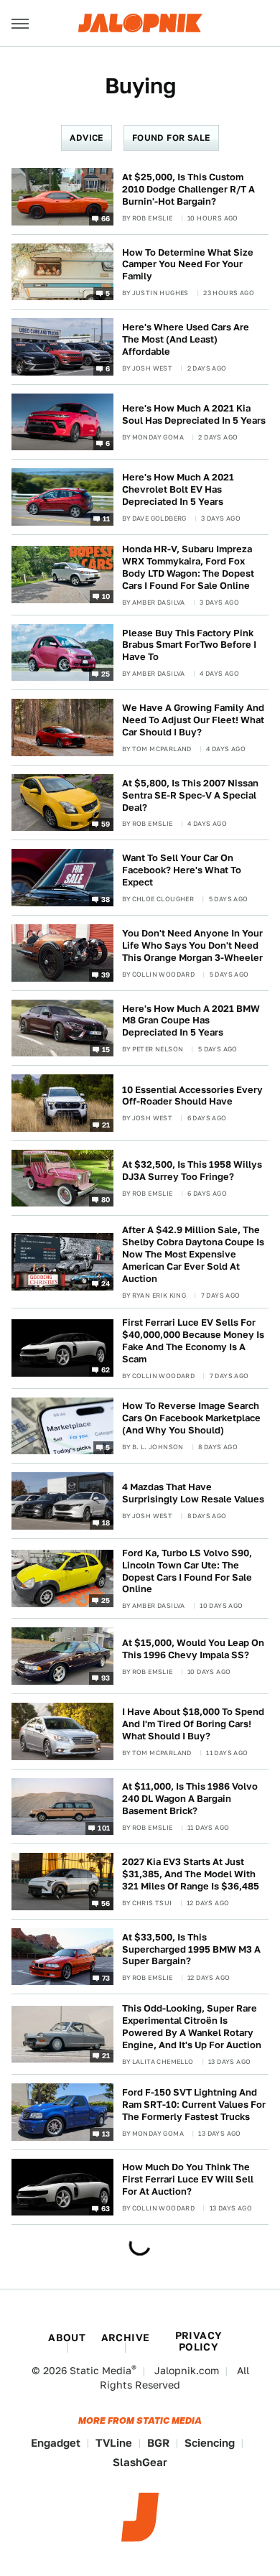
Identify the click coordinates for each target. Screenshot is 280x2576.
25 (106, 674)
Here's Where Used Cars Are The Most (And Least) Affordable (186, 339)
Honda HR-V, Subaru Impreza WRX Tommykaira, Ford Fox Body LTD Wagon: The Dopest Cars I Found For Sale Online (188, 567)
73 (106, 1978)
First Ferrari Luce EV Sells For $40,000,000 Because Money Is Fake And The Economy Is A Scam (193, 1341)
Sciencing (210, 2443)
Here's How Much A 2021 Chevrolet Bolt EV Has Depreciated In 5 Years (178, 489)
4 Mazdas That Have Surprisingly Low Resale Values (193, 1493)
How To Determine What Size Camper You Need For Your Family (188, 265)
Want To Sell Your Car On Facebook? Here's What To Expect (182, 870)
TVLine (114, 2443)
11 (107, 519)
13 (106, 2133)
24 (106, 1283)
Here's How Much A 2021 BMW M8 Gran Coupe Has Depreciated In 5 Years (191, 1021)
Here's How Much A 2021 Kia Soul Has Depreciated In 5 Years (194, 414)
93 (106, 1678)
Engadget (56, 2443)
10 (106, 596)
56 (106, 1902)
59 (106, 824)
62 (106, 1370)
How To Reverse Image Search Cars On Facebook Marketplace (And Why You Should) (191, 1418)
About (67, 2338)
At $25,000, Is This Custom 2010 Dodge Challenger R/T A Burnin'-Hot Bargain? (188, 189)
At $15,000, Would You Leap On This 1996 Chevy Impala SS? (193, 1649)
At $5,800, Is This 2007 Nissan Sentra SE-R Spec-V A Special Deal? (190, 795)
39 (106, 974)
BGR (158, 2443)
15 (106, 1049)
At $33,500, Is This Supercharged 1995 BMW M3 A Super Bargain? (191, 1949)
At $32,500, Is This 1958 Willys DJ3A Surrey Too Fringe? (192, 1171)
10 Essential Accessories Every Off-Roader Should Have (192, 1096)
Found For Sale (171, 138)
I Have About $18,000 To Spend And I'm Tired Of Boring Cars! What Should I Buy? (193, 1724)
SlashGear (140, 2462)
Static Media (101, 2371)
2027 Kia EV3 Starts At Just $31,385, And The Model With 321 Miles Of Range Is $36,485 (191, 1874)
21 (106, 1124)
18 (106, 1522)
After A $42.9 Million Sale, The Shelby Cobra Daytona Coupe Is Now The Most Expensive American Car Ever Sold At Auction (193, 1254)
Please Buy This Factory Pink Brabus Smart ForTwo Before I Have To (189, 645)
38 (106, 899)
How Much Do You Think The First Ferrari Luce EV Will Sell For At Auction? (188, 2179)
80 (106, 1199)
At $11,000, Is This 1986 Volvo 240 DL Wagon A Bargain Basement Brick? (190, 1799)
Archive (126, 2338)
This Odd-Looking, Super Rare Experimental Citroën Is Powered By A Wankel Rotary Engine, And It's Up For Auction (192, 2027)
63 (106, 2208)
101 (104, 1828)
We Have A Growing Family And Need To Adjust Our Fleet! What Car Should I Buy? (193, 720)
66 (106, 218)
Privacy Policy (199, 2341)
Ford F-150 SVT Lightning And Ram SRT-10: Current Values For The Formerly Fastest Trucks (194, 2105)
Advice (86, 138)
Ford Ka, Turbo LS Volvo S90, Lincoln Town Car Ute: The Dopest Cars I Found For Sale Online (187, 1571)
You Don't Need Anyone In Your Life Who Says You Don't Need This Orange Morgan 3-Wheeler (192, 945)
